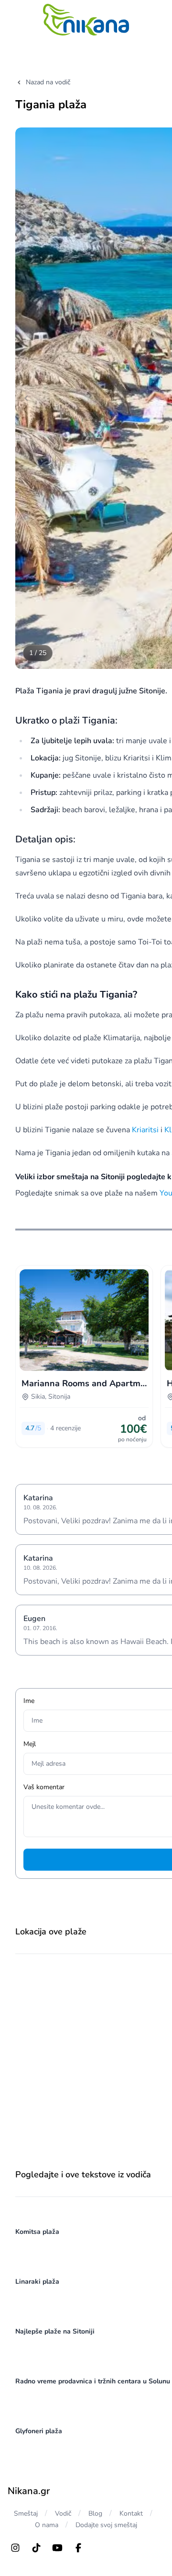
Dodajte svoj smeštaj (106, 2525)
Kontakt (131, 2513)
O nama (47, 2525)
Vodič (63, 2513)
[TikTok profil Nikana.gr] (36, 2548)
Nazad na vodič (48, 82)
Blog (95, 2513)
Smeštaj (26, 2513)
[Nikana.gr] (86, 20)
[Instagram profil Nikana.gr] (15, 2548)
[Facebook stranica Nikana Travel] (78, 2548)
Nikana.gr (29, 2491)
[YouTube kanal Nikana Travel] (57, 2548)
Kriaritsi (145, 1130)
